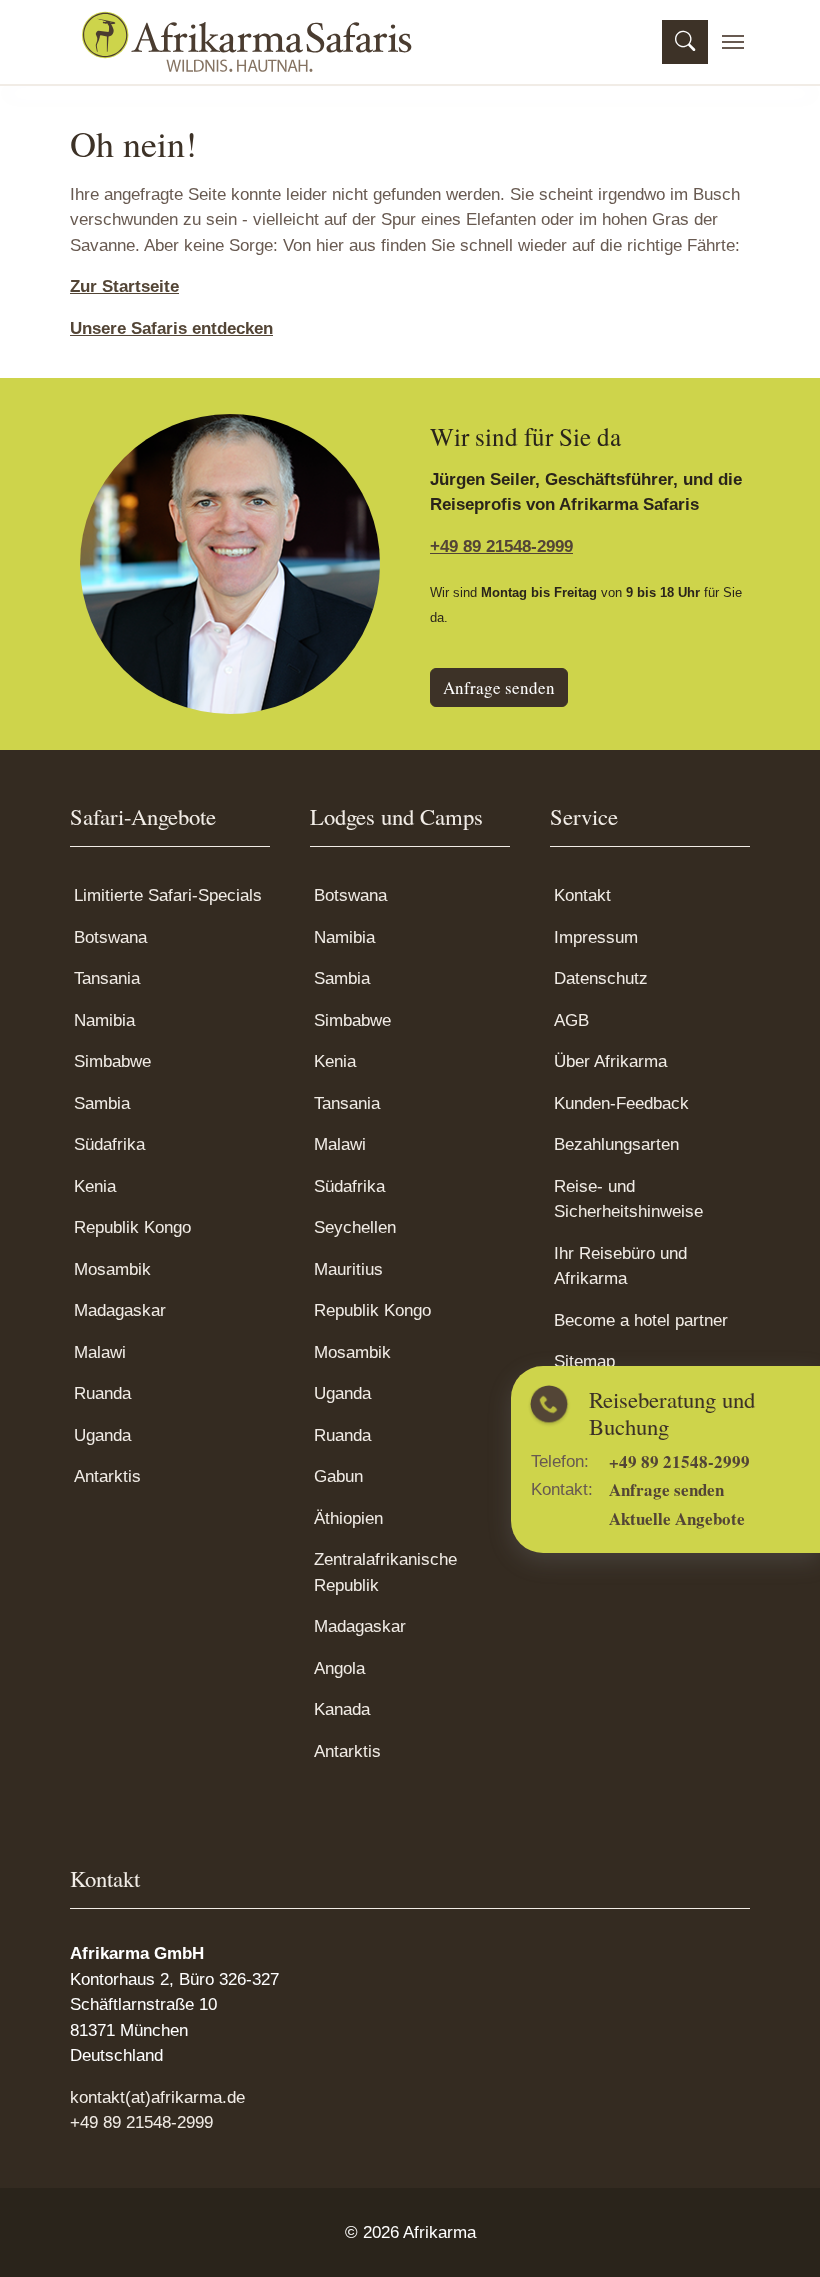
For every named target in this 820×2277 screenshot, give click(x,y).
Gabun (338, 1476)
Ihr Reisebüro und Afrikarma (620, 1266)
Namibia (104, 1020)
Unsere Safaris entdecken (171, 328)
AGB (571, 1020)
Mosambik (112, 1269)
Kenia (95, 1186)
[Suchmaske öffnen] (685, 42)
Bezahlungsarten (616, 1144)
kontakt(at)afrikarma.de (157, 2097)
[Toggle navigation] (733, 42)
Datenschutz (601, 978)
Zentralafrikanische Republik (385, 1572)
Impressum (596, 937)
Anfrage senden (678, 1490)
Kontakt (582, 895)
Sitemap (584, 1361)
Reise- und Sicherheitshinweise (628, 1199)
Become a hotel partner (641, 1320)
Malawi (100, 1352)
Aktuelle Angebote (689, 1518)
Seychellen (355, 1227)
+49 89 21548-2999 (691, 1461)
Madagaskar (120, 1310)
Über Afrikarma (610, 1061)
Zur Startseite (124, 286)
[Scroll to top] (774, 2231)
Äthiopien (348, 1518)
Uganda (102, 1435)
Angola (339, 1668)
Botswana (110, 937)
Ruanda (102, 1393)
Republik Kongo (132, 1227)
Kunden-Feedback (621, 1103)
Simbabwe (112, 1061)
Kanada (342, 1709)
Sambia (102, 1103)
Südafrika (109, 1144)
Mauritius (348, 1269)
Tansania (107, 978)
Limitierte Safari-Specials (168, 895)
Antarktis (107, 1476)
